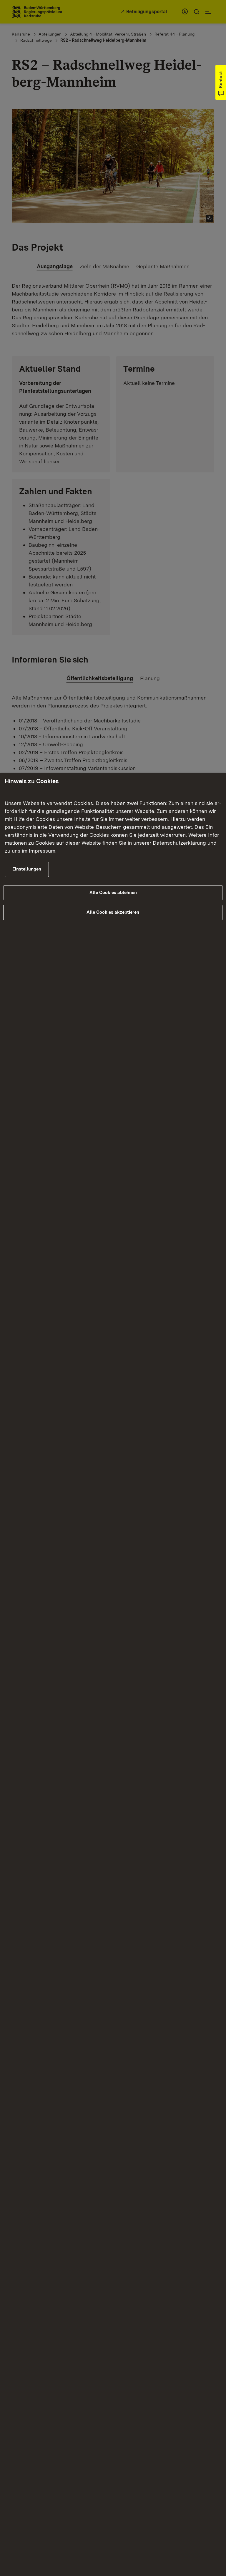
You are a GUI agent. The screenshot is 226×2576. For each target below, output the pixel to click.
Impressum (42, 851)
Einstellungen (27, 869)
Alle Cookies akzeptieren (113, 912)
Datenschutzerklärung (179, 843)
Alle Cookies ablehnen (113, 893)
